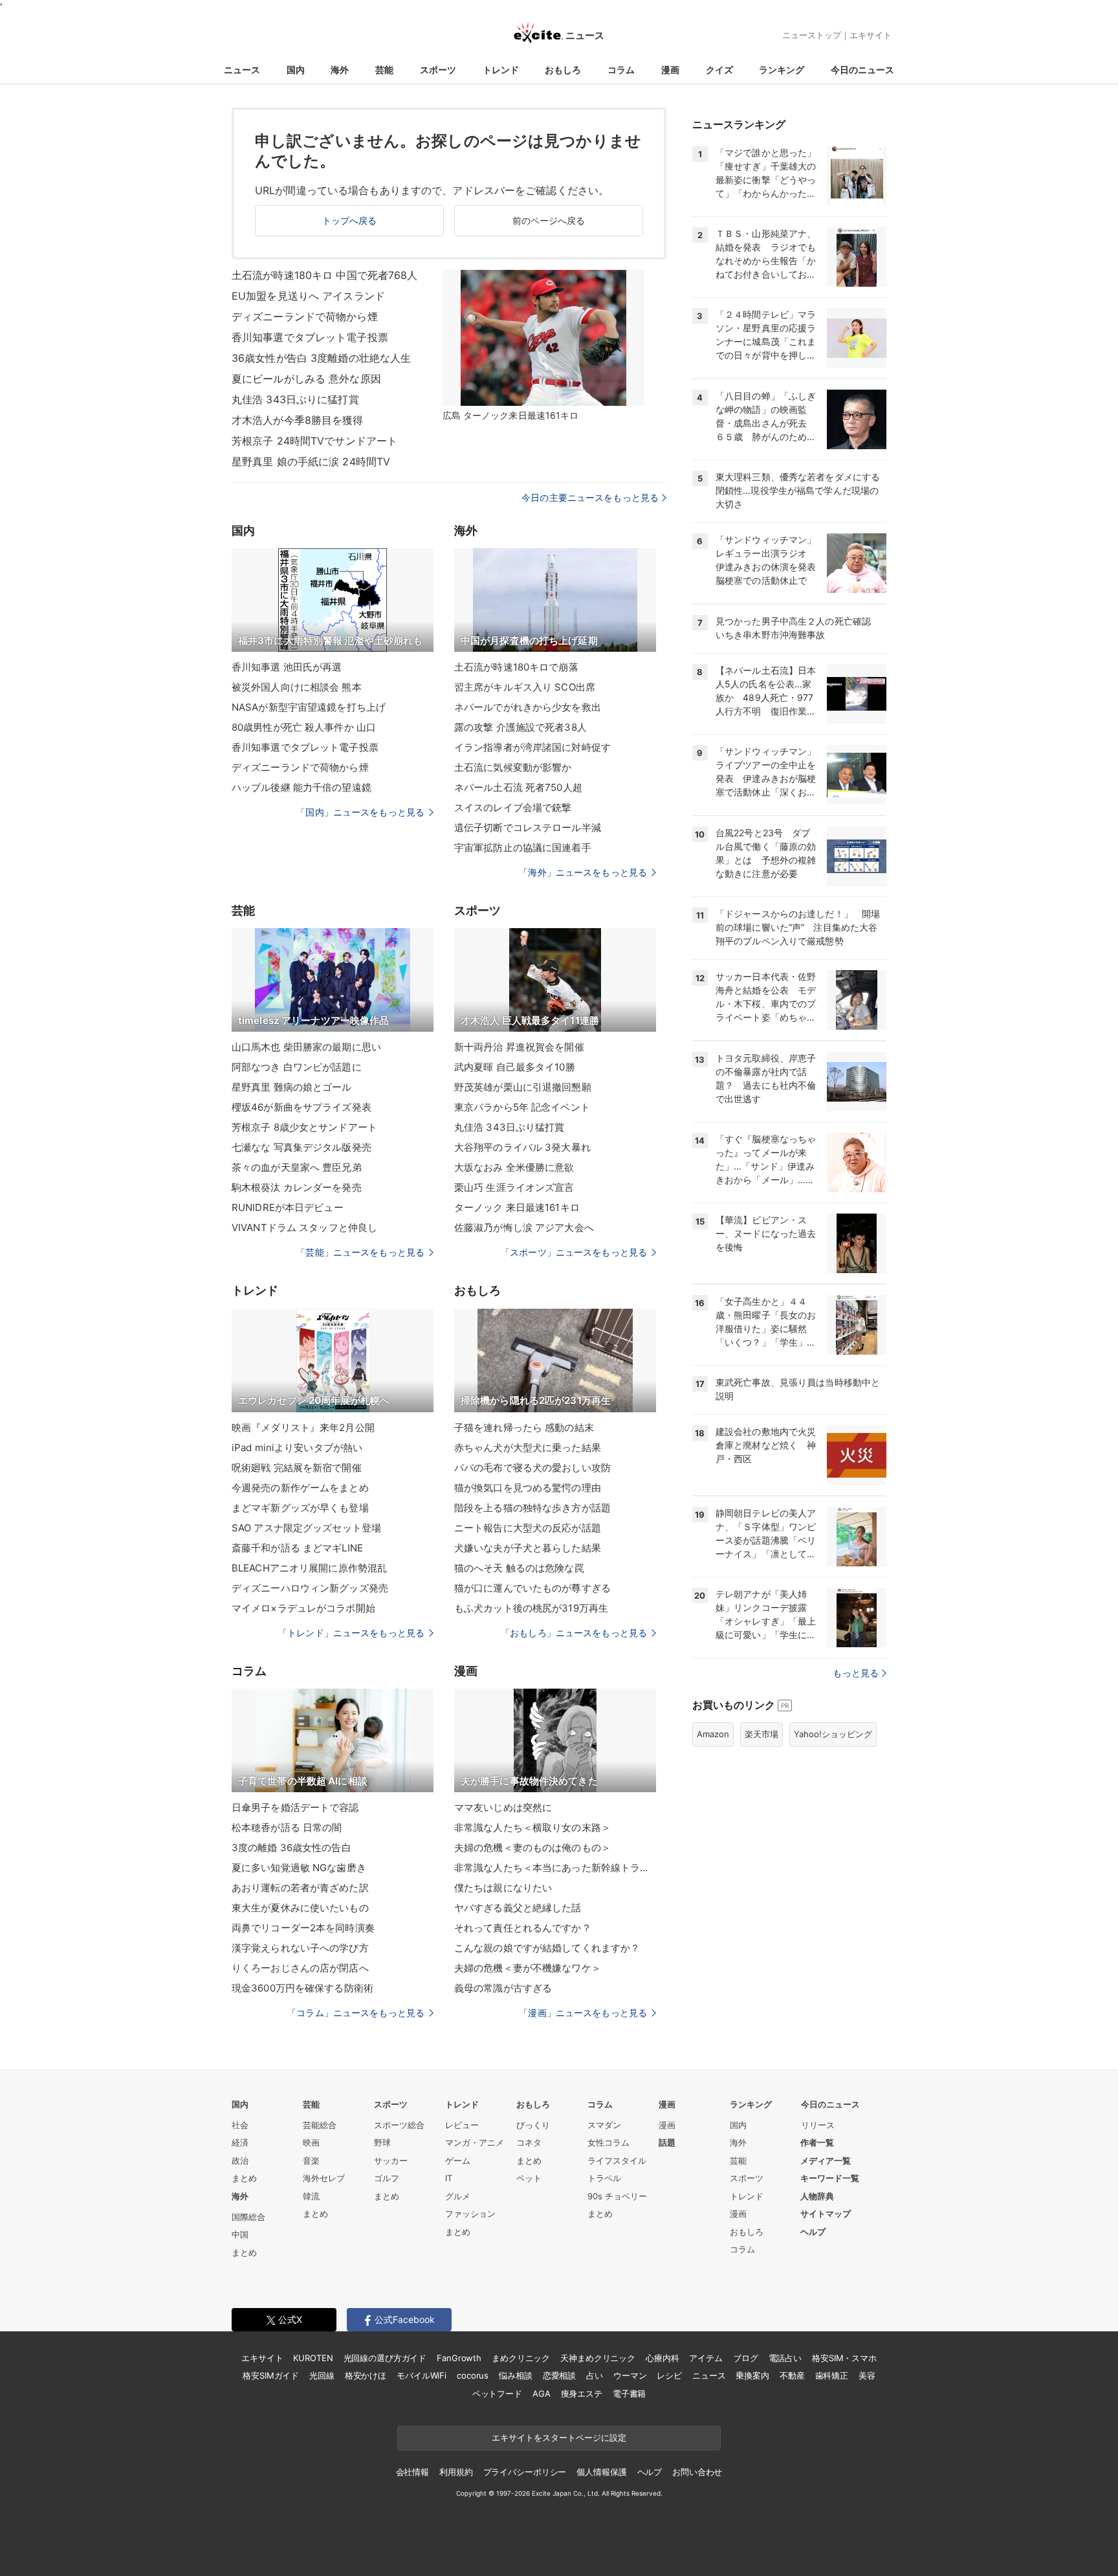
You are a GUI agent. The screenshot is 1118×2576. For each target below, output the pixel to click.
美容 (867, 2375)
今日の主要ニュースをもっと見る (590, 497)
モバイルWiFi (422, 2375)
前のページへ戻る (549, 220)
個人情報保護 (601, 2472)
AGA (542, 2393)
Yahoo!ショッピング (833, 1734)
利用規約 (456, 2472)
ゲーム (458, 2160)
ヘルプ (813, 2232)
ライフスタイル (617, 2160)
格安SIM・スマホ (844, 2358)
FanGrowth (459, 2358)
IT (449, 2178)
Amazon (713, 1734)
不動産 (792, 2375)
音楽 (311, 2160)
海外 (340, 70)
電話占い (785, 2358)
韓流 (311, 2196)
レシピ (669, 2375)
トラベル (604, 2178)
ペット (529, 2178)
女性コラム (608, 2142)
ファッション (470, 2214)
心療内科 (662, 2358)
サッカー (391, 2160)
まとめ (244, 2178)
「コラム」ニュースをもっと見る (356, 2013)
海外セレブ (324, 2178)
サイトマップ (826, 2214)
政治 (240, 2160)
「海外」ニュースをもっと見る (583, 872)
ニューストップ (812, 35)
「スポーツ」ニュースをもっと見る (574, 1252)
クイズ (719, 70)
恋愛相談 (559, 2375)
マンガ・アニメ (475, 2142)
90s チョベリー (617, 2196)
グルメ (458, 2196)
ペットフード (497, 2393)
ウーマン (630, 2375)
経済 (240, 2142)
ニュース (242, 70)
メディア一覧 (826, 2160)
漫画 (670, 70)
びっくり (533, 2125)
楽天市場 (762, 1734)
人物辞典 (817, 2196)
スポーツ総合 (399, 2125)
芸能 (384, 70)
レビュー (462, 2125)
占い (595, 2375)
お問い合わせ (697, 2472)
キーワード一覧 (830, 2178)
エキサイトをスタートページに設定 (559, 2437)
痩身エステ (582, 2393)
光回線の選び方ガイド (385, 2358)
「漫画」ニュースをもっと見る (583, 2013)
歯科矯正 (832, 2375)
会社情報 (412, 2472)
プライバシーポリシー (525, 2472)
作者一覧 (817, 2142)
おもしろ (563, 70)
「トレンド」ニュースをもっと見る (351, 1633)
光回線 (322, 2375)
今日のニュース (862, 70)
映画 (311, 2142)
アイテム (706, 2358)
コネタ (529, 2142)
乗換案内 (752, 2375)
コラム (621, 70)
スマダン (604, 2125)
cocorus (473, 2375)
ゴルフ (387, 2178)
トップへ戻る (350, 220)
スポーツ (438, 70)
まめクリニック (521, 2358)
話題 (667, 2142)
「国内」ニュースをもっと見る (360, 812)
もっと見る (856, 1673)
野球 (382, 2142)
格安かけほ (366, 2375)
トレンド (501, 70)
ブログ (746, 2358)
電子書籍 (629, 2393)
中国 (240, 2234)
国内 (296, 70)
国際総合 (248, 2217)
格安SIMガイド (271, 2375)
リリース (818, 2125)
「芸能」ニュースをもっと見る (360, 1252)
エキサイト (871, 35)
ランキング (782, 70)
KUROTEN (313, 2358)
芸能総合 (320, 2125)
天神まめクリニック (598, 2358)
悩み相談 (515, 2375)
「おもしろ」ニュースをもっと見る (574, 1633)
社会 (240, 2125)
